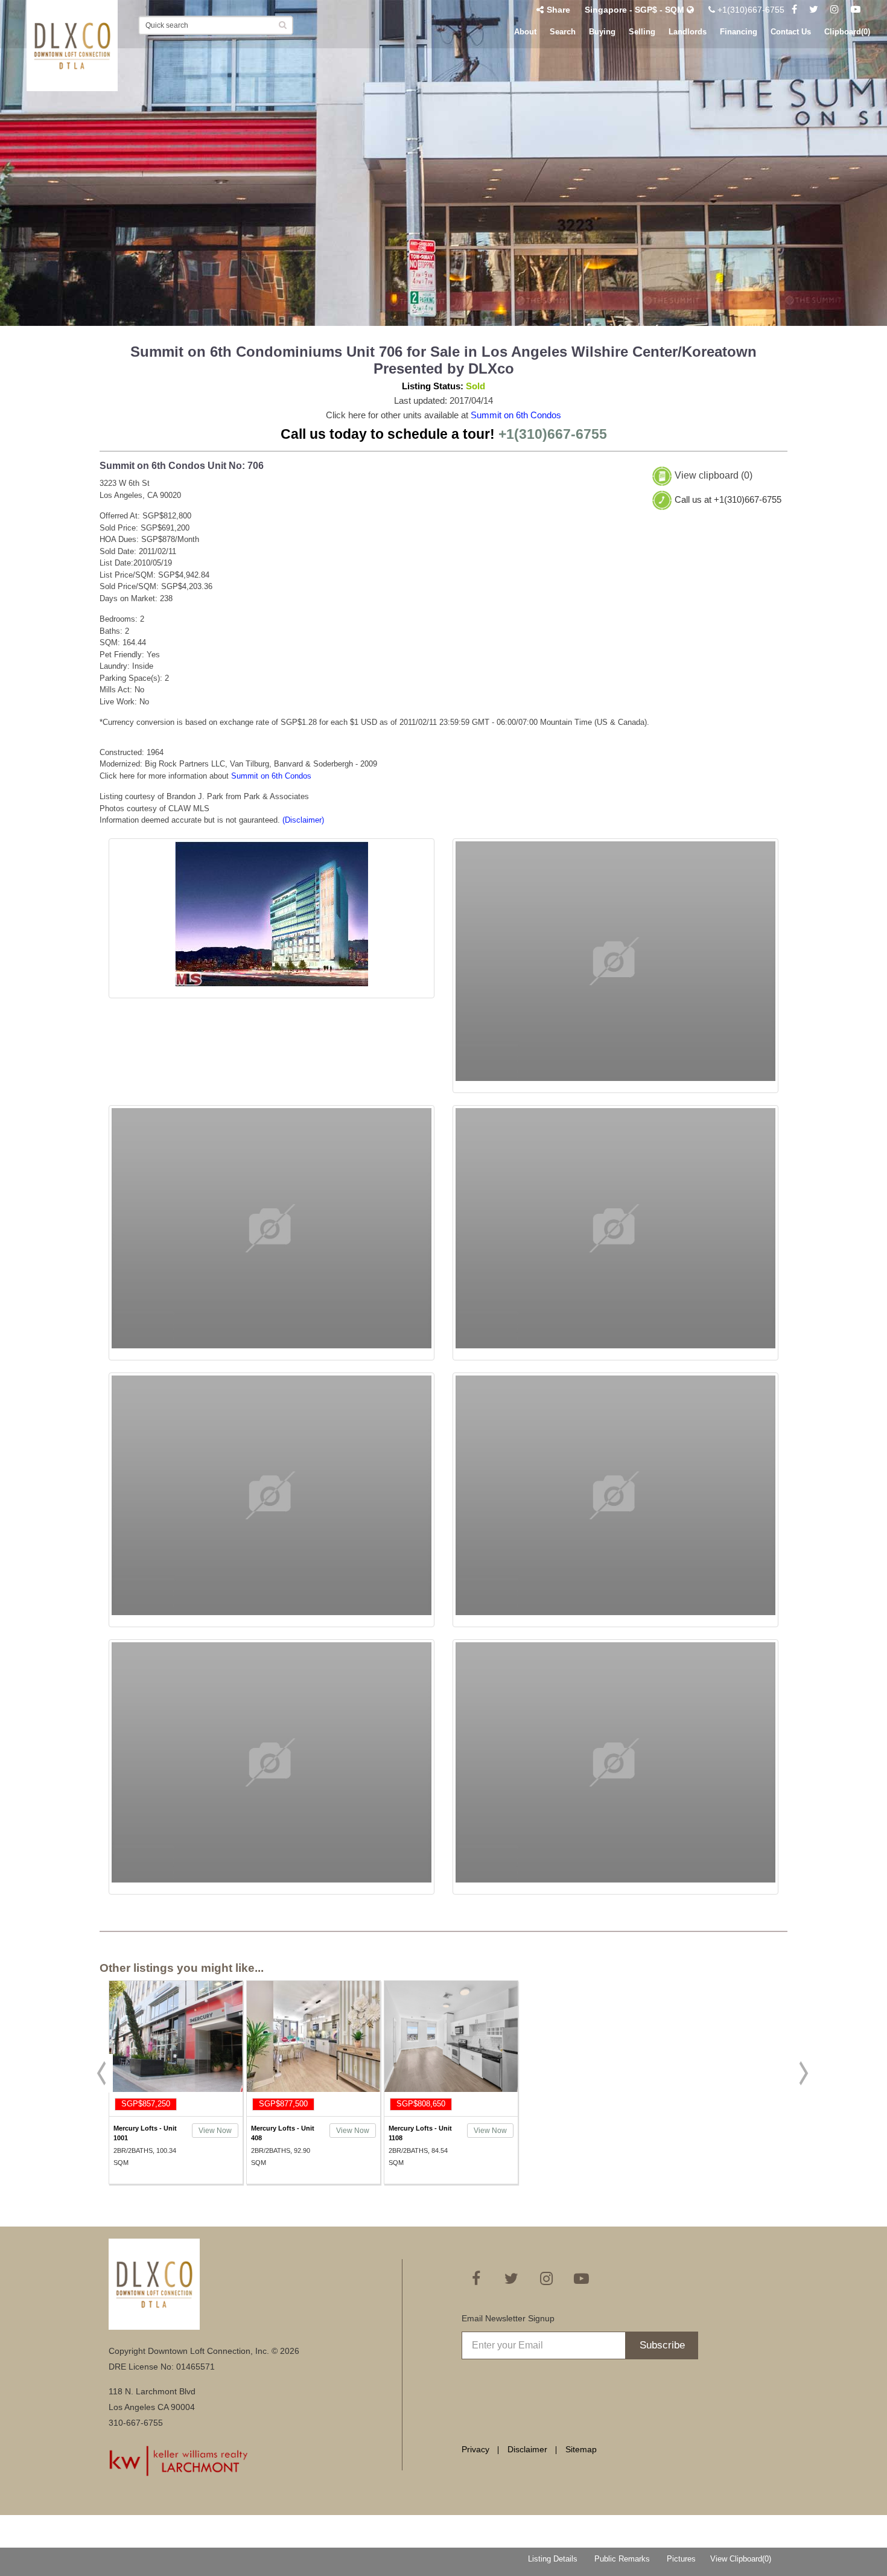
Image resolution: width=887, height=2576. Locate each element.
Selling (642, 32)
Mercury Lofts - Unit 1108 (420, 2133)
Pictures (681, 2559)
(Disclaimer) (303, 820)
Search (563, 32)
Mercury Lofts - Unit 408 (283, 2133)
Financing (739, 32)
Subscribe (662, 2345)
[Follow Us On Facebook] (794, 10)
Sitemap (581, 2449)
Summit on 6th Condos (516, 415)
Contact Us (791, 32)
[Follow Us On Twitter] (814, 10)
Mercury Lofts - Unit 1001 (145, 2133)
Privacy (475, 2449)
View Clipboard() (741, 2559)
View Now (215, 2131)
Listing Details (553, 2559)
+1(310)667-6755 (750, 10)
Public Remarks (622, 2559)
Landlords (688, 32)
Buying (602, 32)
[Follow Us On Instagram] (835, 10)
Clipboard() (847, 32)
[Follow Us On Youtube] (856, 10)
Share (558, 10)
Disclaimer (527, 2449)
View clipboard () (714, 476)
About (525, 32)
